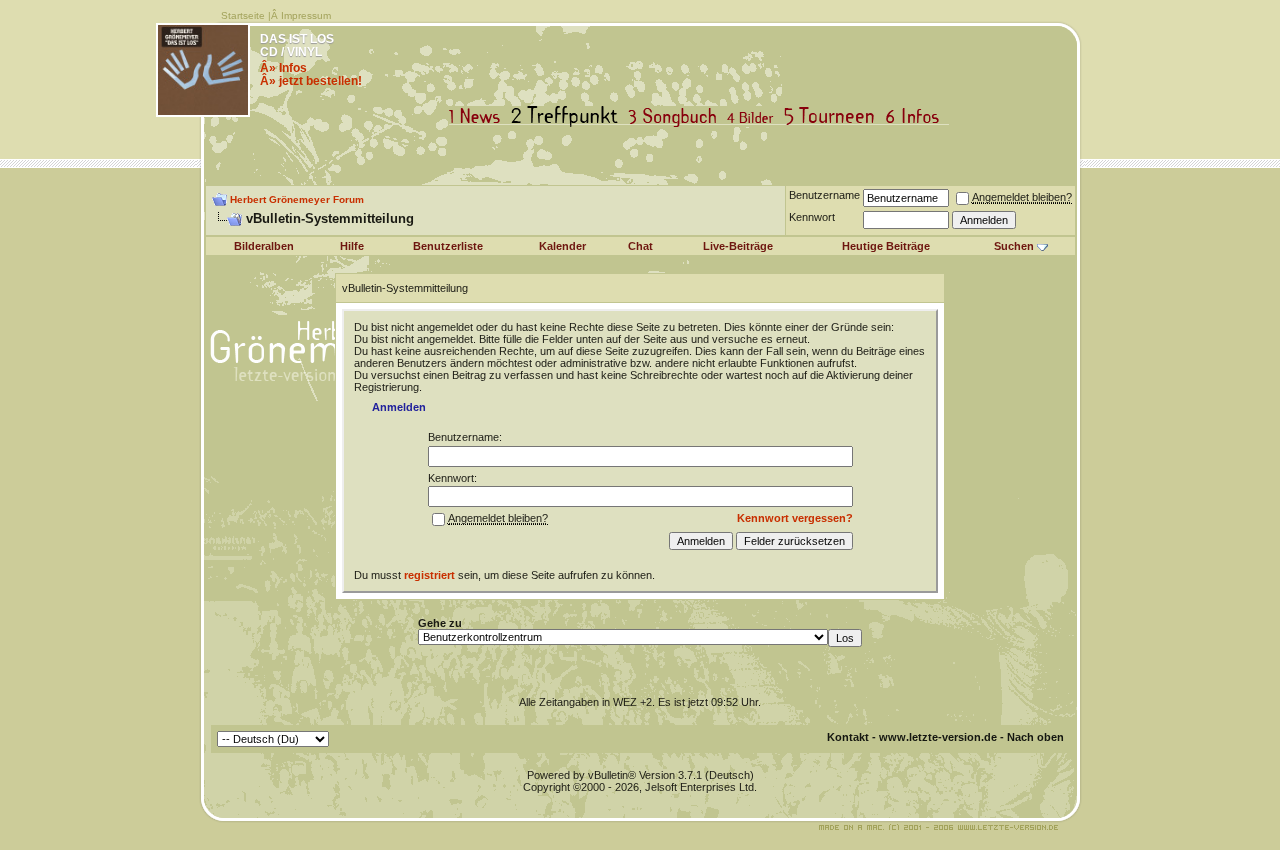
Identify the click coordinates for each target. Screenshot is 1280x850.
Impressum (306, 15)
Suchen (1014, 246)
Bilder (754, 116)
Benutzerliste (448, 246)
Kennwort (812, 217)
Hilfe (352, 246)
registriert (429, 575)
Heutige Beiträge (886, 246)
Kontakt (848, 737)
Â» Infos (283, 68)
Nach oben (1035, 737)
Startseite (243, 15)
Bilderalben (264, 246)
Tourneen (834, 116)
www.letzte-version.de (938, 737)
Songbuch (676, 116)
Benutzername (824, 195)
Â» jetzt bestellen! (311, 81)
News (479, 116)
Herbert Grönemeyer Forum (297, 199)
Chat (640, 246)
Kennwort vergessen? (795, 518)
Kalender (562, 246)
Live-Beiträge (738, 246)
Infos (917, 116)
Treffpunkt (568, 116)
